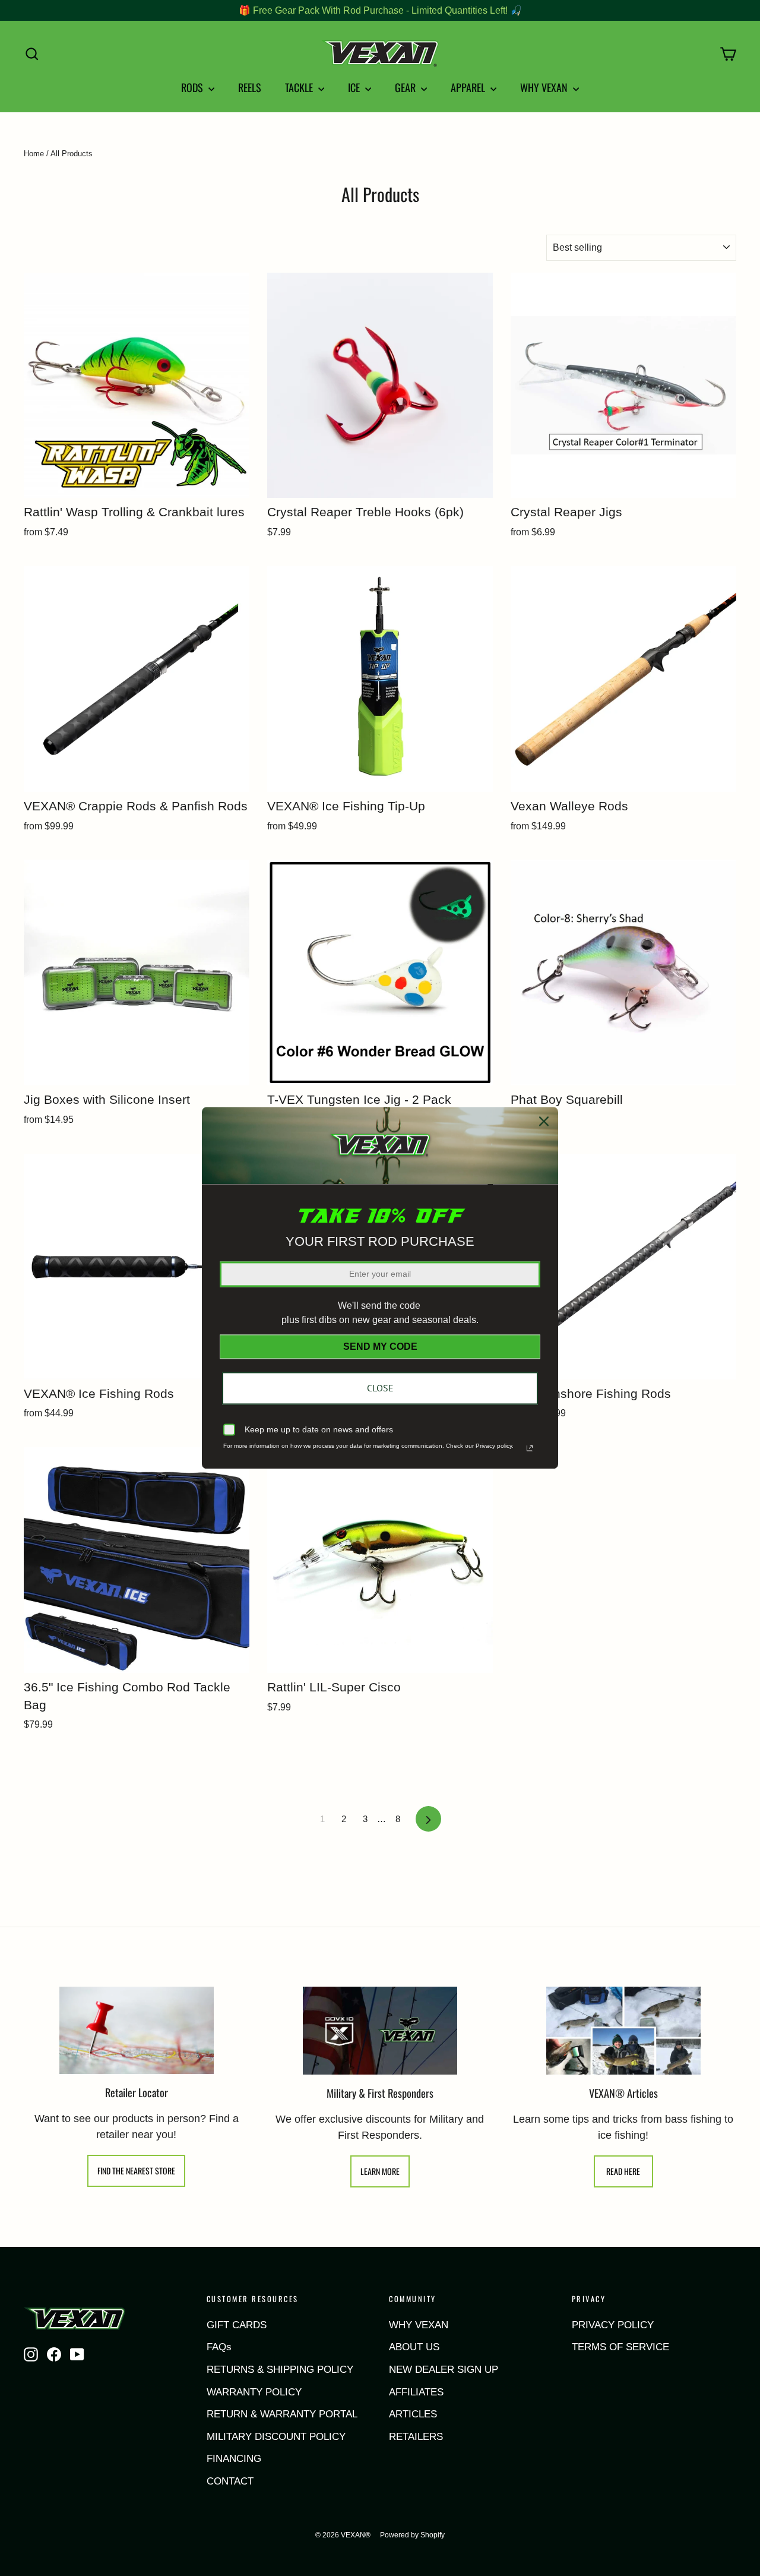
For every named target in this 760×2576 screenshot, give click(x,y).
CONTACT (230, 2481)
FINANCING (234, 2459)
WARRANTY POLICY (254, 2392)
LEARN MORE (380, 2171)
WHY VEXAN (545, 87)
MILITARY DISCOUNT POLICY (276, 2437)
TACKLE (300, 87)
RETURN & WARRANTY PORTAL (282, 2414)
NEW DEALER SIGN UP (444, 2370)
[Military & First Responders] (380, 2031)
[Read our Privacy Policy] (530, 1448)
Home (34, 154)
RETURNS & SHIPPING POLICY (280, 2370)
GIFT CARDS (237, 2325)
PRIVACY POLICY (613, 2325)
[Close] (544, 1121)
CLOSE (380, 1388)
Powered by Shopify (412, 2535)
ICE (355, 87)
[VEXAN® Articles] (623, 2031)
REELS (250, 87)
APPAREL (469, 87)
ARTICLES (413, 2414)
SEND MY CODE (380, 1347)
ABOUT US (414, 2347)
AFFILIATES (416, 2392)
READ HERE (623, 2171)
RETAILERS (416, 2437)
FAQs (219, 2347)
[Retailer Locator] (137, 2030)
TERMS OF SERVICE (620, 2347)
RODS (193, 87)
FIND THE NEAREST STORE (136, 2171)
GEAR (406, 87)
